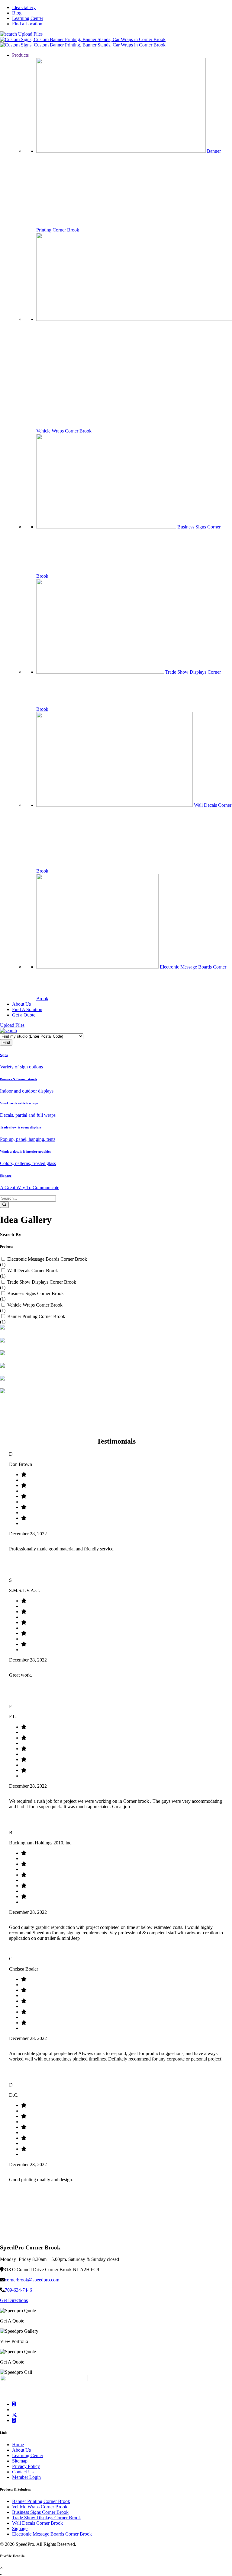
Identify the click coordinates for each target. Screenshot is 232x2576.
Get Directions (14, 2300)
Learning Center (28, 18)
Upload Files (30, 34)
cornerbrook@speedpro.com (32, 2280)
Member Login (26, 2477)
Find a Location (27, 24)
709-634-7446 (18, 2290)
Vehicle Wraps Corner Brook (35, 1305)
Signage (20, 2528)
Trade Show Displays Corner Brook (42, 1282)
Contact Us (23, 2472)
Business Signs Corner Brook (35, 1293)
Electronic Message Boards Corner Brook (47, 1259)
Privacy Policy (26, 2466)
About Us (21, 2450)
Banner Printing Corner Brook (36, 1316)
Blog (17, 13)
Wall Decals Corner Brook (33, 1270)
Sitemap (20, 2461)
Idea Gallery (24, 7)
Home (18, 2445)
